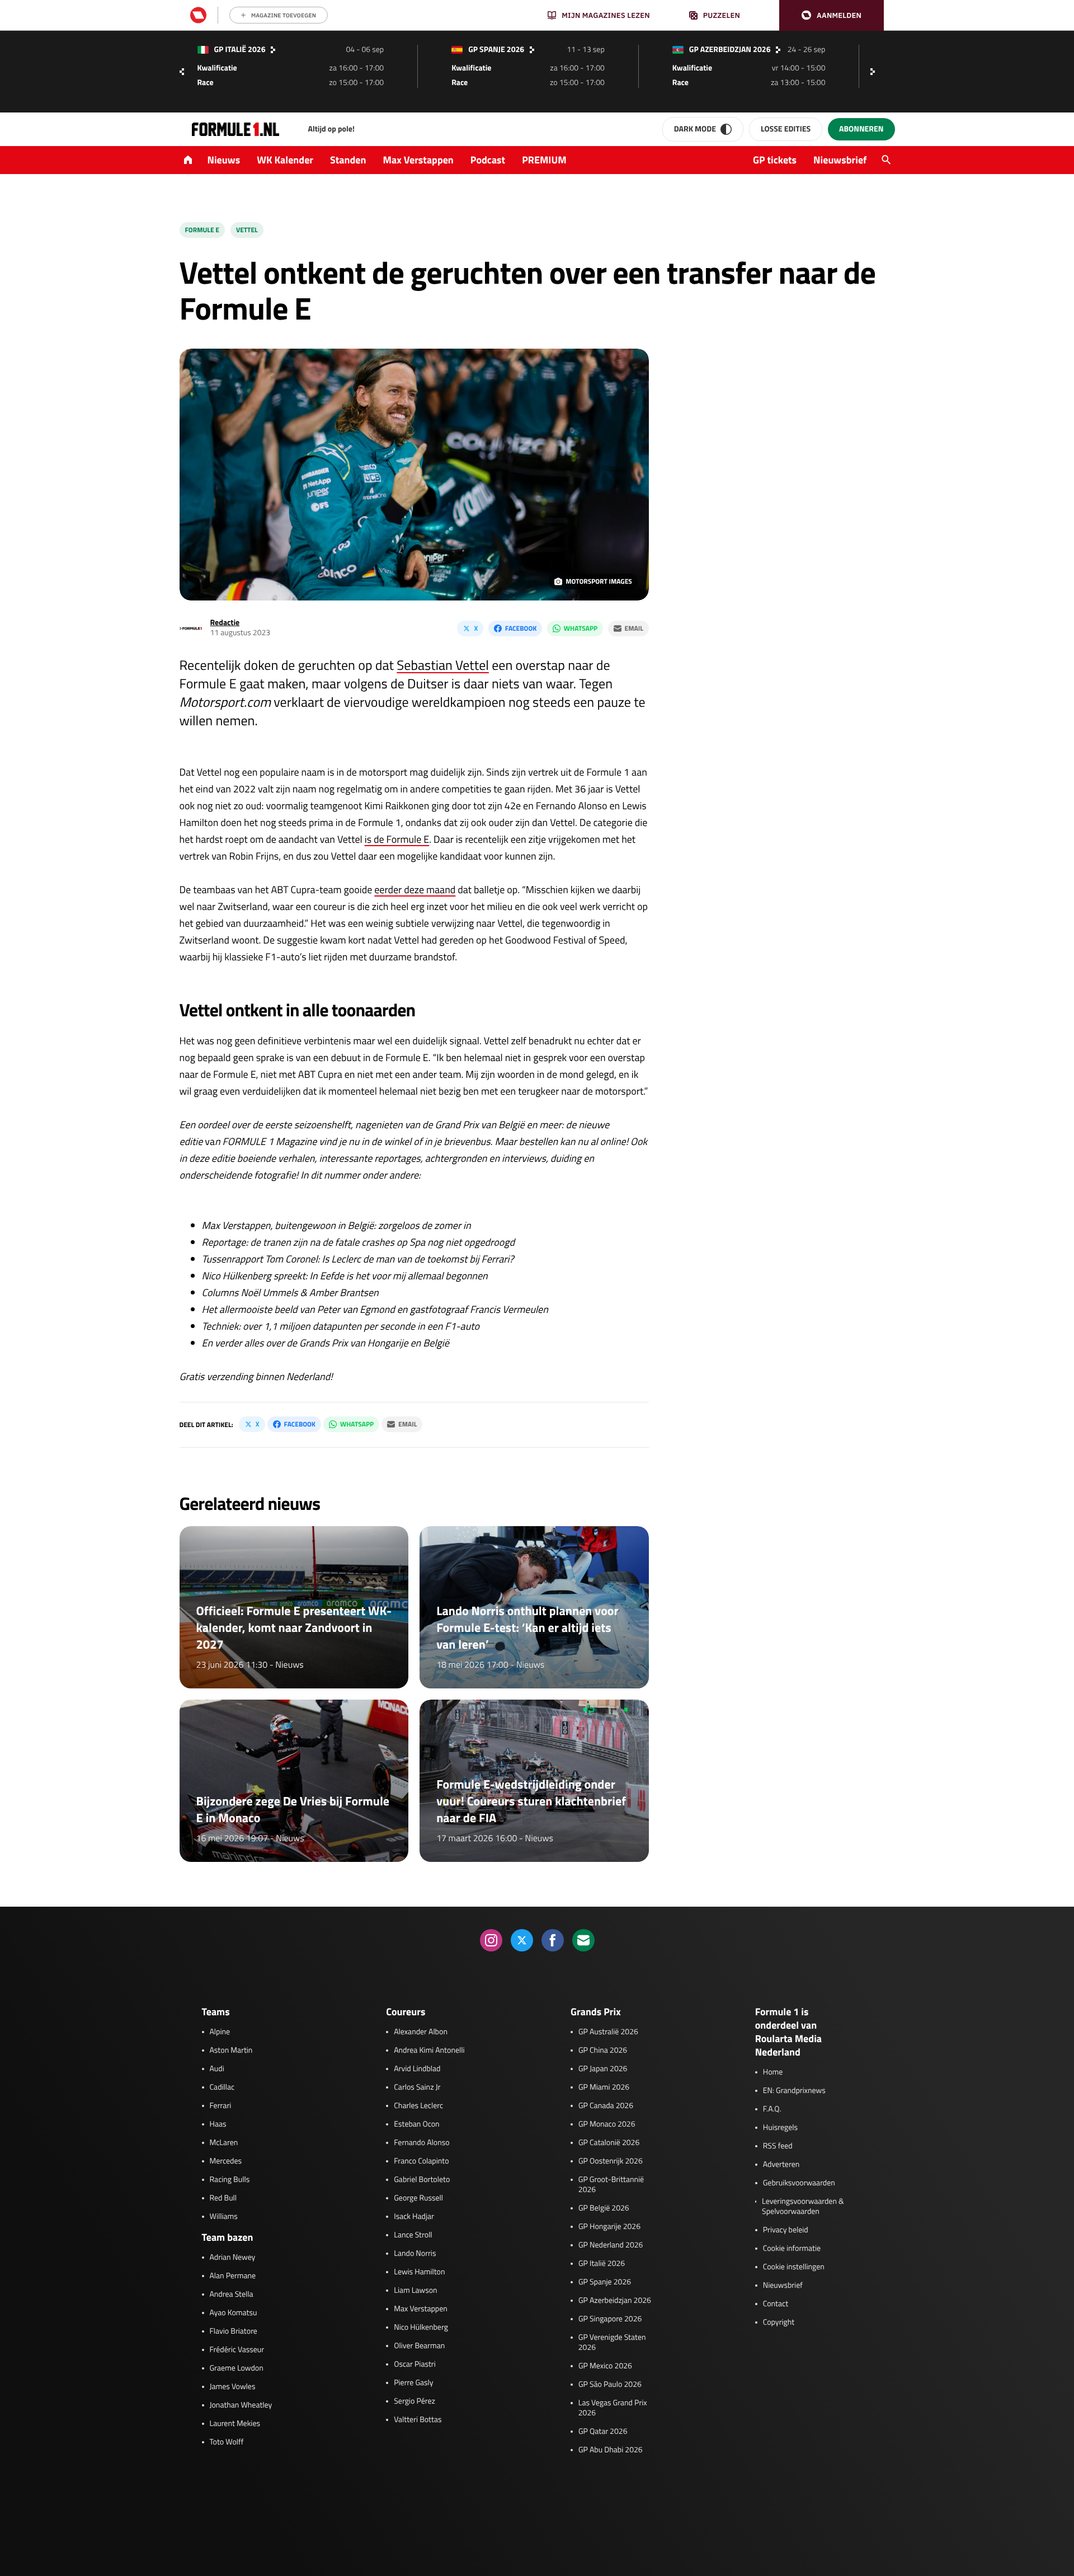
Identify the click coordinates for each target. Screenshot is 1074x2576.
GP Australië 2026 (608, 2032)
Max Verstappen (418, 160)
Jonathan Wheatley (241, 2405)
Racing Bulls (230, 2180)
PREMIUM (544, 160)
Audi (217, 2069)
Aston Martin (231, 2051)
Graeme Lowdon (237, 2368)
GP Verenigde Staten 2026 (612, 2343)
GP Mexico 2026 (605, 2366)
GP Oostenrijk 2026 (611, 2161)
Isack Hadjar (414, 2217)
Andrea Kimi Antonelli (429, 2051)
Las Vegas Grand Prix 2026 (613, 2408)
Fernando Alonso (421, 2143)
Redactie (225, 623)
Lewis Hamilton (419, 2272)
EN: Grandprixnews (794, 2091)
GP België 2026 (604, 2208)
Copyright (779, 2322)
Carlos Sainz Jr (417, 2087)
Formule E (202, 230)
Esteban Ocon (416, 2124)
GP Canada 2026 (606, 2106)
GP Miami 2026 (604, 2087)
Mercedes (226, 2161)
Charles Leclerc (418, 2106)
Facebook (521, 628)
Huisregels (780, 2128)
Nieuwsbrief (840, 160)
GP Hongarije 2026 (609, 2227)
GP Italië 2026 (602, 2264)
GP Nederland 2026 (611, 2245)
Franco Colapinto (421, 2161)
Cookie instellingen (794, 2267)
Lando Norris (415, 2254)
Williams (224, 2217)
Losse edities (786, 129)
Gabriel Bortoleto (422, 2180)
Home (773, 2072)
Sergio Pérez (414, 2401)
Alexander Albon (421, 2032)
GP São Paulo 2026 (610, 2385)
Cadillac (222, 2087)
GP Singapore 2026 (610, 2319)
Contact (776, 2304)
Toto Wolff (227, 2442)
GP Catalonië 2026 (609, 2143)
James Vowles (233, 2387)
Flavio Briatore (234, 2331)
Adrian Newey (233, 2258)
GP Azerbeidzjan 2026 (615, 2301)
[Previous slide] (182, 72)
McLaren (224, 2143)
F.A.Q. (772, 2109)
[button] (832, 15)
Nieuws (224, 160)
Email (634, 628)
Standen (348, 160)
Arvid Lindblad (417, 2069)
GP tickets (775, 160)
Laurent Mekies (235, 2424)
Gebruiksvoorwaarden (799, 2183)
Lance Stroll (413, 2235)
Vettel (247, 230)
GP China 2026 (603, 2051)
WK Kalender (285, 160)
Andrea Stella (232, 2295)
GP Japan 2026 (603, 2069)
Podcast (488, 160)
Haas (218, 2124)
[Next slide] (875, 72)
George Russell (418, 2198)
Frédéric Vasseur (237, 2350)
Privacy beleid (786, 2230)
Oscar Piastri (415, 2364)
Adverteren (781, 2165)
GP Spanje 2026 (605, 2282)
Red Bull (223, 2198)
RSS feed (778, 2146)
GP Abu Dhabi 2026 (611, 2450)
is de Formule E (397, 839)
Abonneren (861, 129)
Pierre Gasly (413, 2383)
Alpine (220, 2032)
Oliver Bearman (419, 2346)
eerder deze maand (415, 890)
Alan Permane (233, 2276)
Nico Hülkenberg (421, 2328)
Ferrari (221, 2106)
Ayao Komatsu (234, 2313)
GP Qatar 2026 (603, 2432)
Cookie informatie (792, 2249)
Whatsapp (581, 628)
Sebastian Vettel (443, 665)
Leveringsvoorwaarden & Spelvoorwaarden (803, 2207)
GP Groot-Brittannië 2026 (611, 2185)
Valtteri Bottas (418, 2420)
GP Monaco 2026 (607, 2124)
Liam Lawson (415, 2291)
